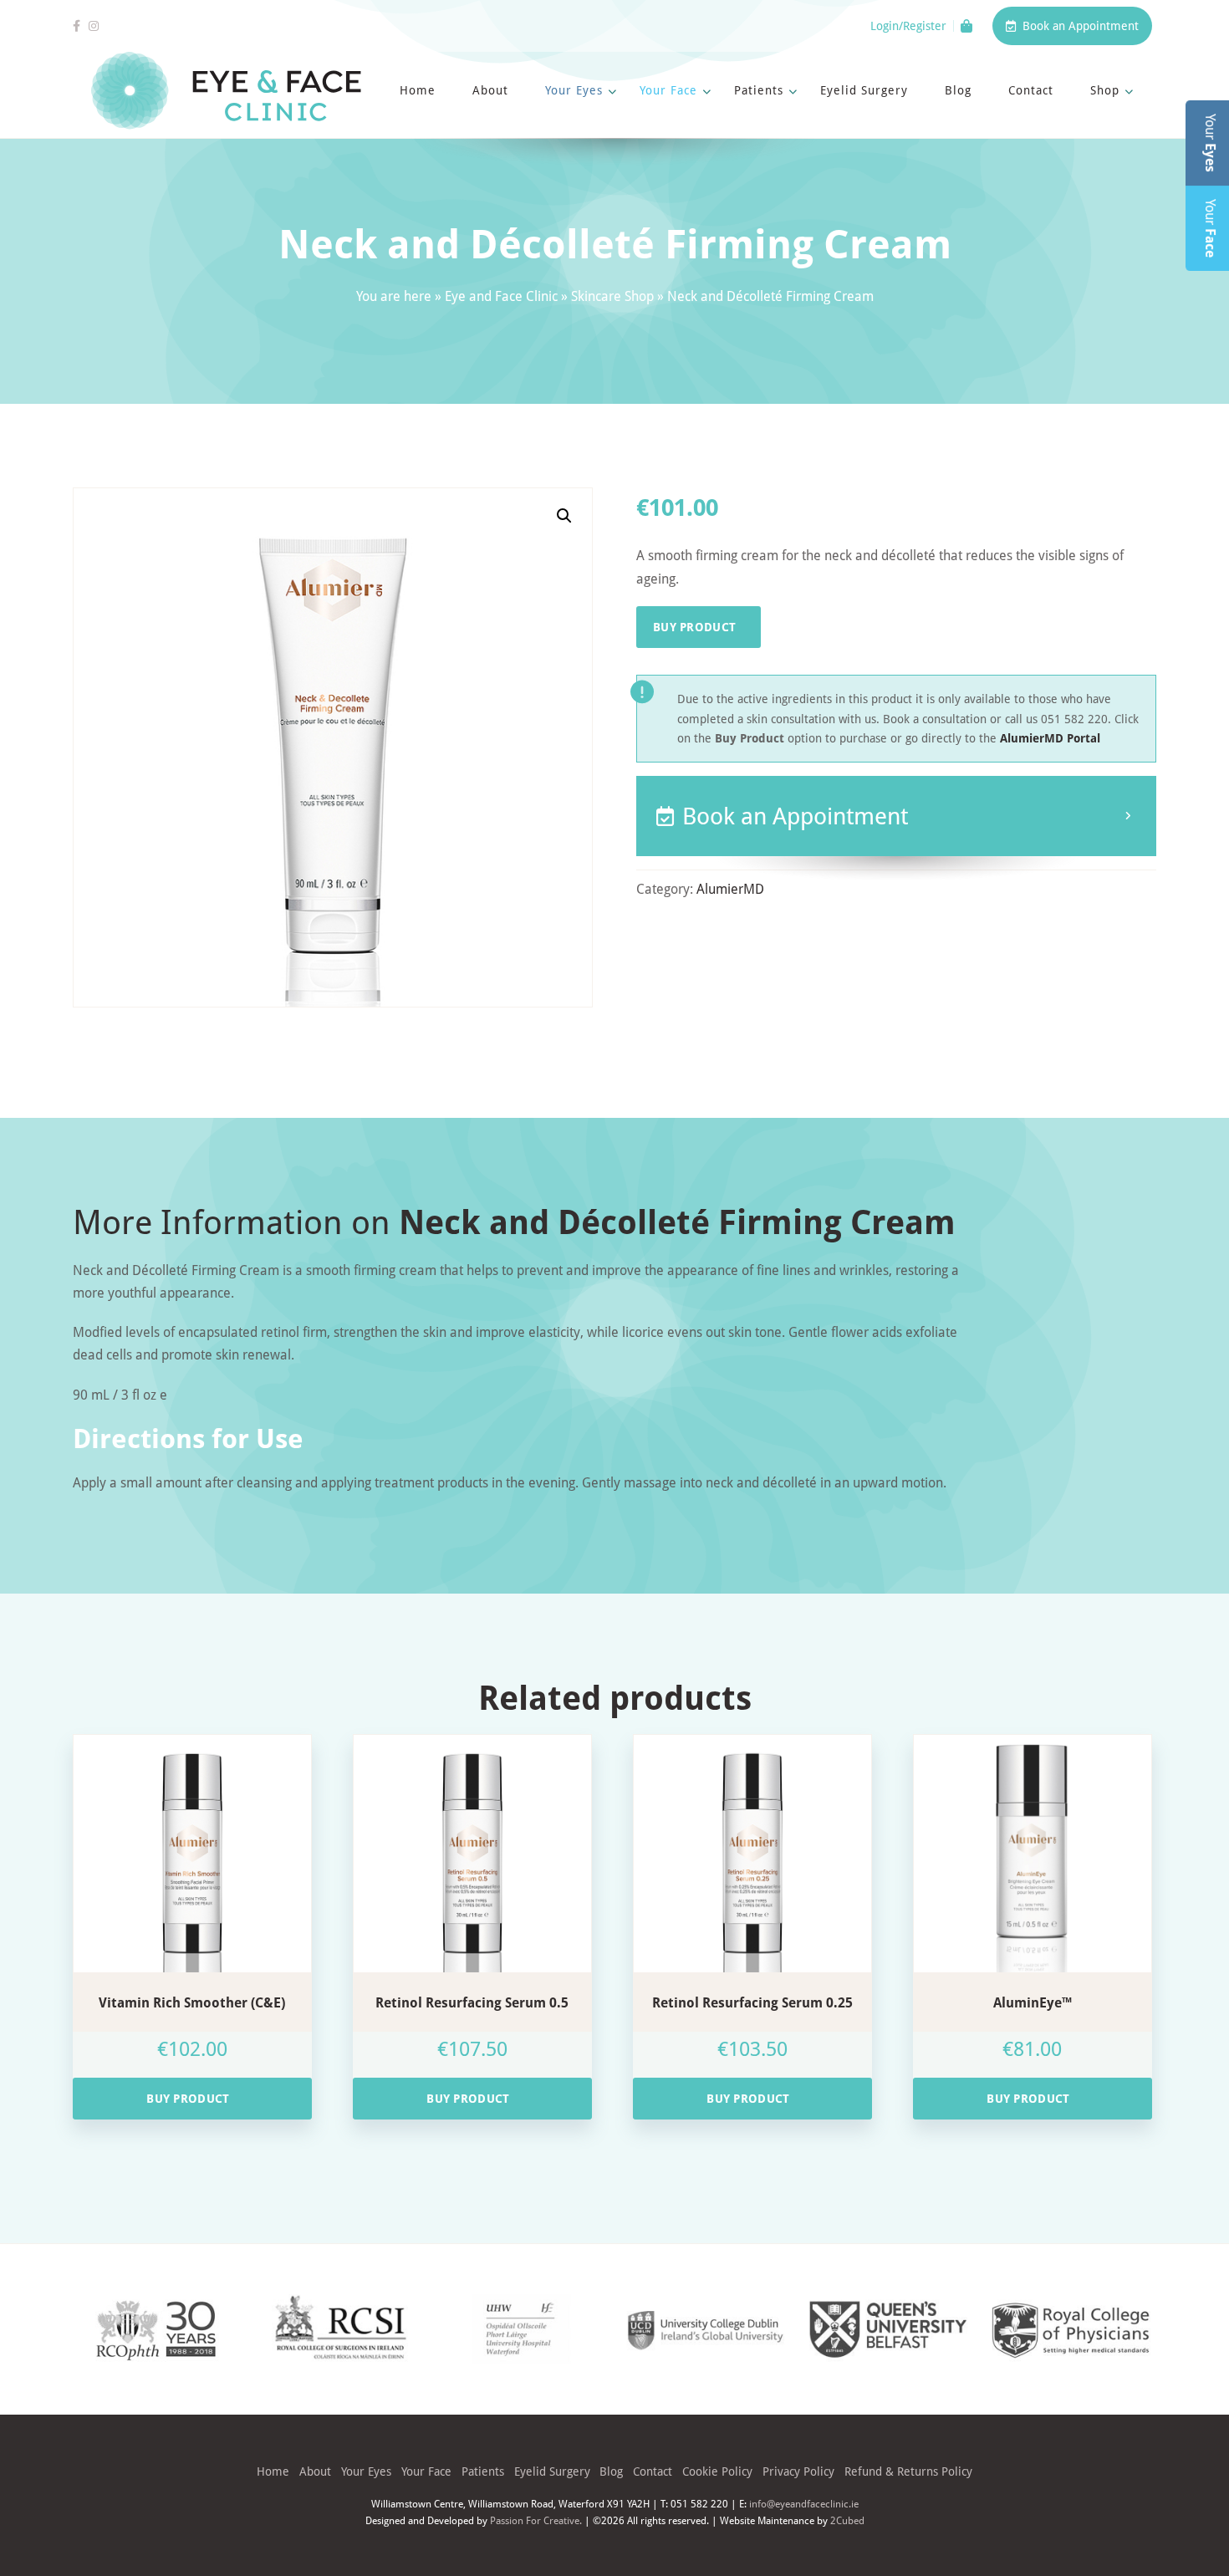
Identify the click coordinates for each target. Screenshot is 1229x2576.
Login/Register (908, 26)
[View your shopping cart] (966, 26)
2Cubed (847, 2520)
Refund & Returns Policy (908, 2471)
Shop (1105, 90)
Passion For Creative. (536, 2520)
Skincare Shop (612, 296)
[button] (564, 516)
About (490, 90)
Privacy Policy (798, 2471)
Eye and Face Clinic (501, 296)
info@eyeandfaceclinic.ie (804, 2503)
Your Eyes (574, 90)
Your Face (668, 90)
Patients (759, 90)
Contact (1031, 90)
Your (1211, 143)
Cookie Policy (717, 2471)
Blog (958, 90)
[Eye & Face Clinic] (226, 91)
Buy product (694, 627)
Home (418, 90)
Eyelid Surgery (864, 90)
